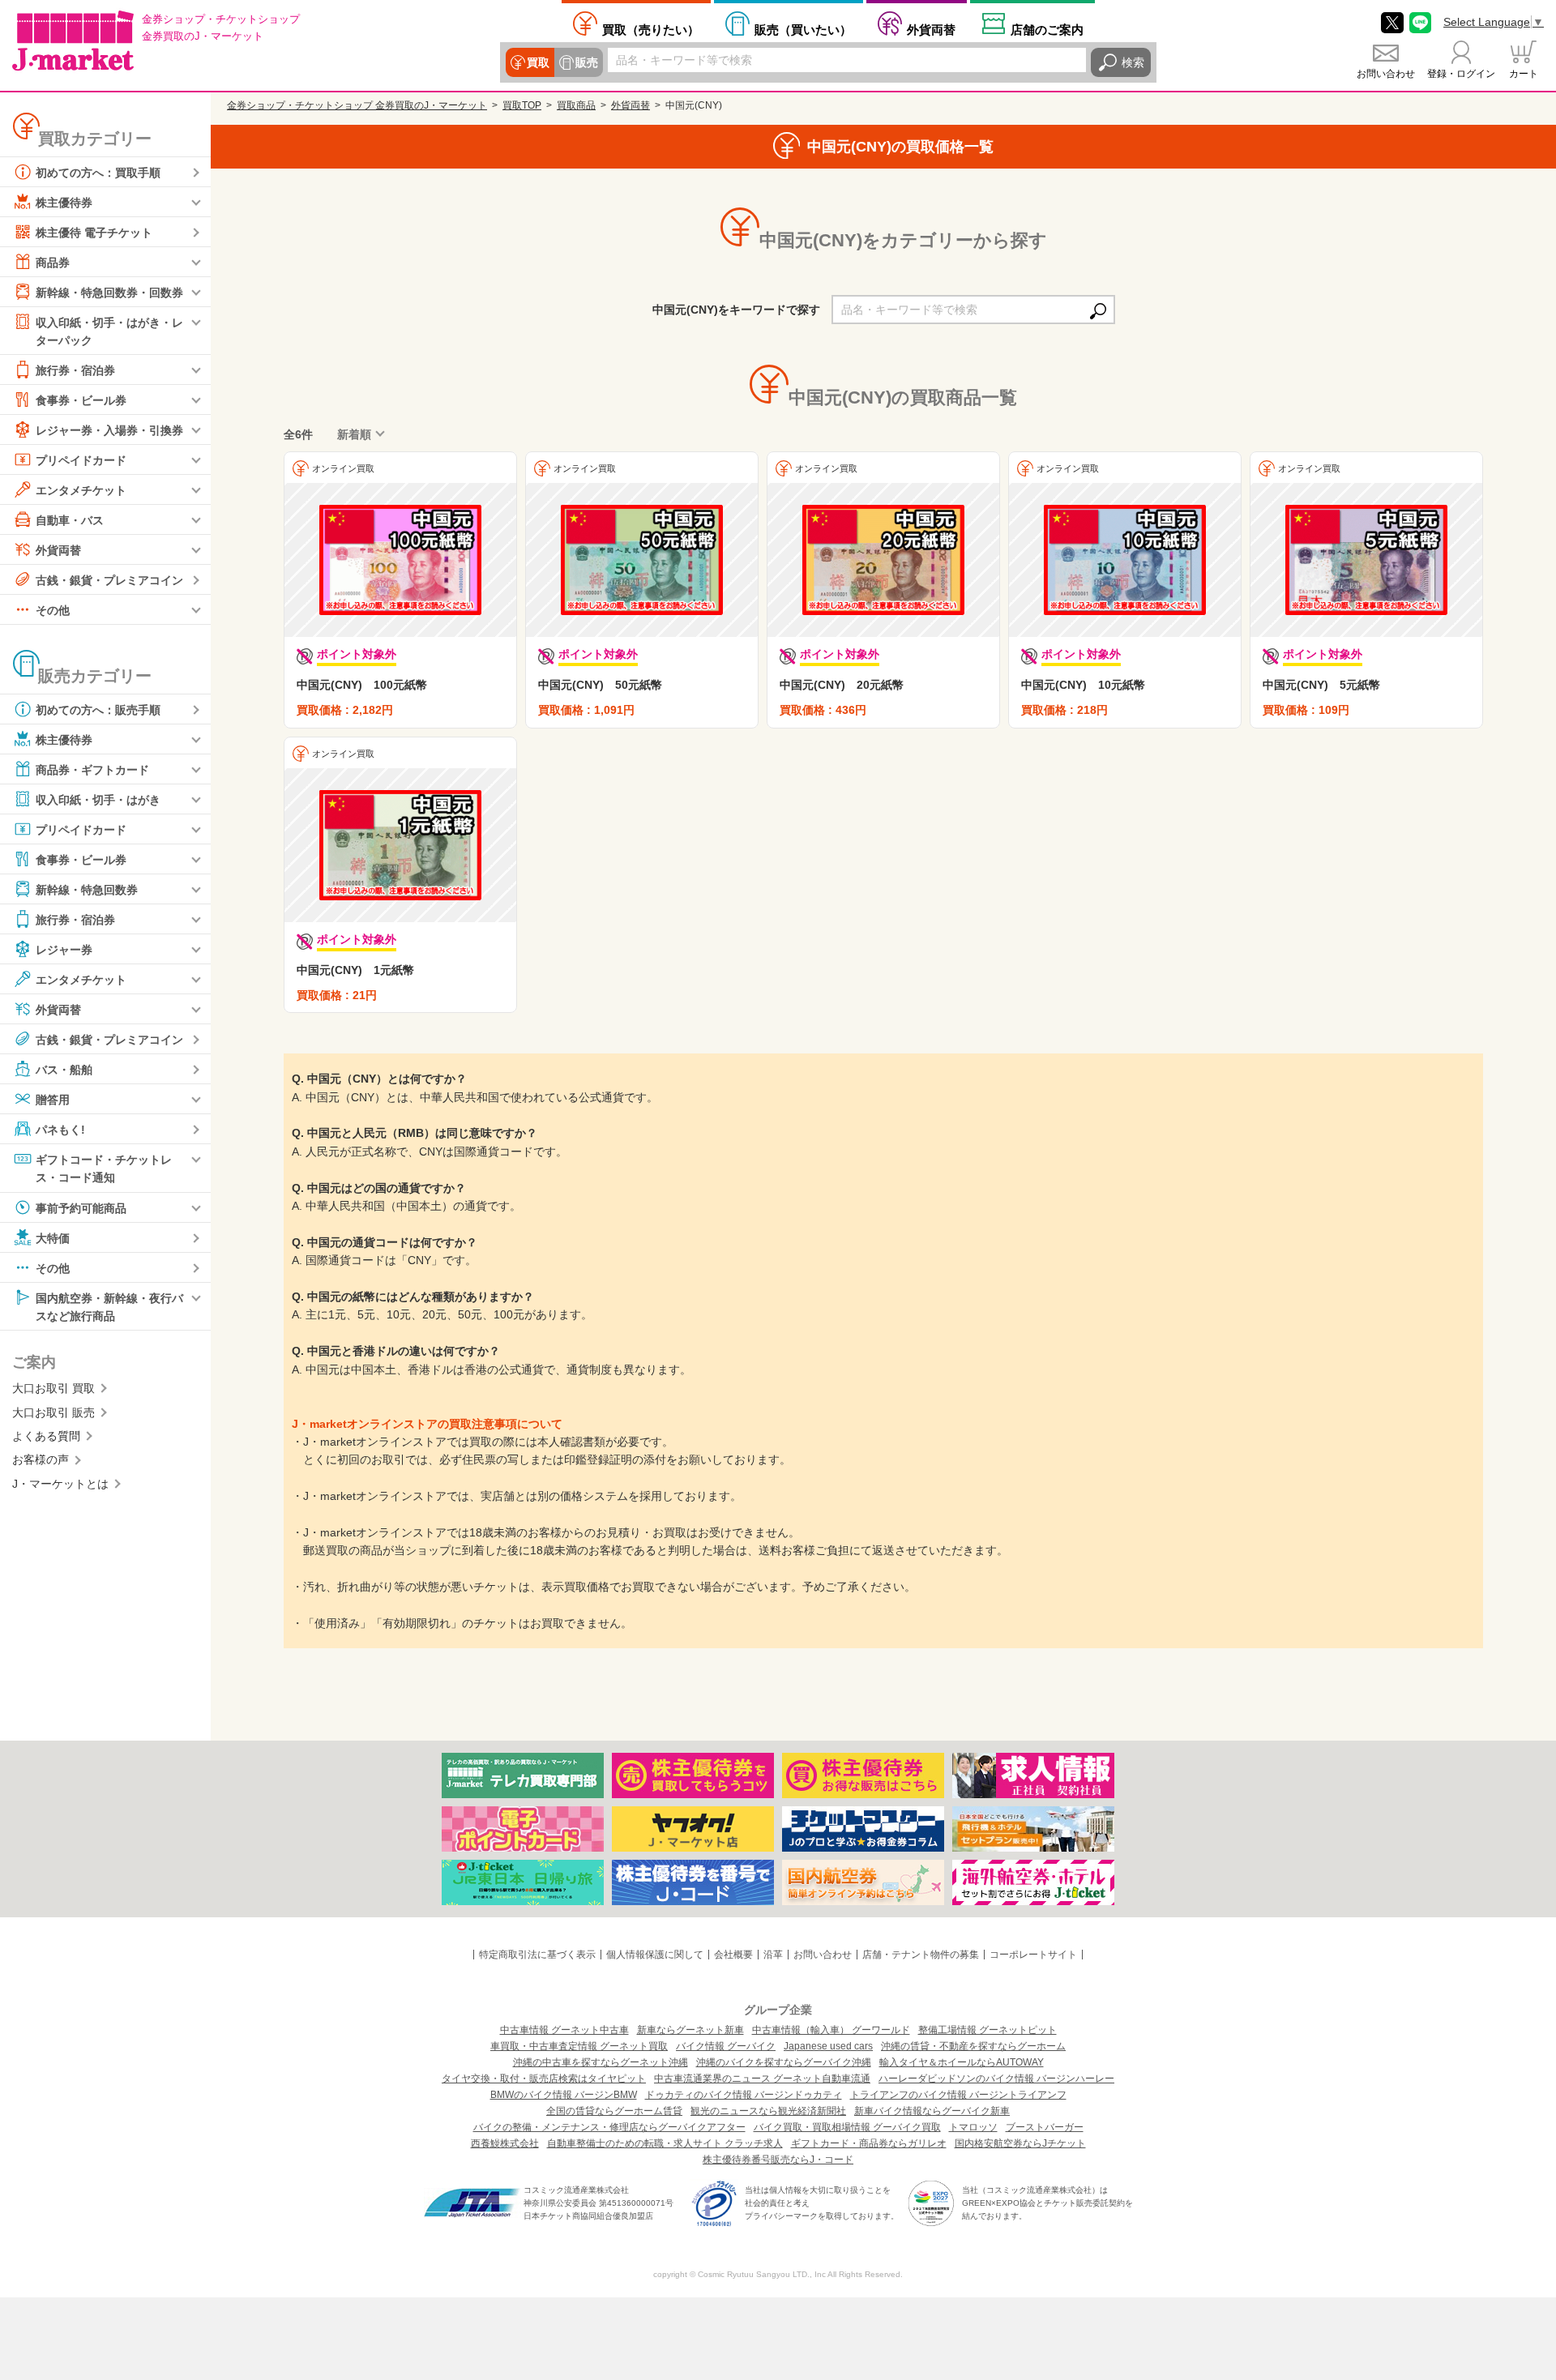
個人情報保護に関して (655, 1955)
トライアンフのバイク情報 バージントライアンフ (958, 2095)
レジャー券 (64, 950)
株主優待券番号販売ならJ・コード (778, 2160)
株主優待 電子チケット (94, 233)
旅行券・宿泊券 (75, 370)
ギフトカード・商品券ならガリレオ (869, 2143)
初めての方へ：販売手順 (98, 710)
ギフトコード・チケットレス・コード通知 (104, 1169)
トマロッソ (973, 2127)
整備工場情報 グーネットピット (987, 2030)
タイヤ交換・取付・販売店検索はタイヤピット (544, 2079)
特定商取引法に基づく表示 (537, 1955)
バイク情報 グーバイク (726, 2046)
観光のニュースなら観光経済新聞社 (768, 2111)
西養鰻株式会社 (505, 2143)
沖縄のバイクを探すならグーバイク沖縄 (784, 2062)
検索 (1133, 62)
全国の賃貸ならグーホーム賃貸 (614, 2111)
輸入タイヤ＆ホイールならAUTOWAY (962, 2062)
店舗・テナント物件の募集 (921, 1955)
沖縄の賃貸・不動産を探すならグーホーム (973, 2046)
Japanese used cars (828, 2046)
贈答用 (53, 1100)
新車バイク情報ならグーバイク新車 (932, 2111)
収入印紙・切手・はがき (98, 800)
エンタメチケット (81, 490)
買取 (538, 62)
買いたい (803, 29)
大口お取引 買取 (53, 1388)
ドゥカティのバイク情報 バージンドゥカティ (744, 2095)
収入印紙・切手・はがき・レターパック (109, 331)
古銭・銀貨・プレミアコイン (109, 580)
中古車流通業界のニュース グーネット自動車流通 (762, 2079)
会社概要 (733, 1955)
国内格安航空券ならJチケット (1020, 2143)
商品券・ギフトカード (92, 770)
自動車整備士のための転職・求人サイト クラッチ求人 (665, 2143)
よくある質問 (46, 1436)
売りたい (651, 29)
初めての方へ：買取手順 (98, 173)
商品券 (53, 263)
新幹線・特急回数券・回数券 (109, 293)
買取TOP (522, 105)
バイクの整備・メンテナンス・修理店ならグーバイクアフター (609, 2127)
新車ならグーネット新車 (690, 2030)
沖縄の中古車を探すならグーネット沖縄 (601, 2062)
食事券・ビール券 (81, 400)
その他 (53, 610)
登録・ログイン (1461, 74)
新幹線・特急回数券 (87, 890)
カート (1524, 74)
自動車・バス (70, 520)
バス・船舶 (64, 1070)
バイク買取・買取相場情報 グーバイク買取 (847, 2127)
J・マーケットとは (60, 1484)
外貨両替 (931, 29)
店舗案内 (1047, 29)
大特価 (53, 1237)
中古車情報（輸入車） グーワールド (831, 2030)
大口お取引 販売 (53, 1412)
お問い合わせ (1386, 74)
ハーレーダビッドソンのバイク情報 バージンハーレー (996, 2079)
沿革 (773, 1955)
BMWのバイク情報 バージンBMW (564, 2095)
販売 (587, 62)
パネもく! (60, 1130)
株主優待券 (64, 203)
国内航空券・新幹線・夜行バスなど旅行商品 (109, 1306)
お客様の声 (41, 1459)
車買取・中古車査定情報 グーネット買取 (579, 2046)
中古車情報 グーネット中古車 (564, 2030)
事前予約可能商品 (81, 1207)
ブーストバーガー (1045, 2127)
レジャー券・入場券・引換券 (109, 430)
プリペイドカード (81, 460)
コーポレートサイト (1033, 1955)
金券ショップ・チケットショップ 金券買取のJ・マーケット (357, 105)
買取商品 (576, 105)
